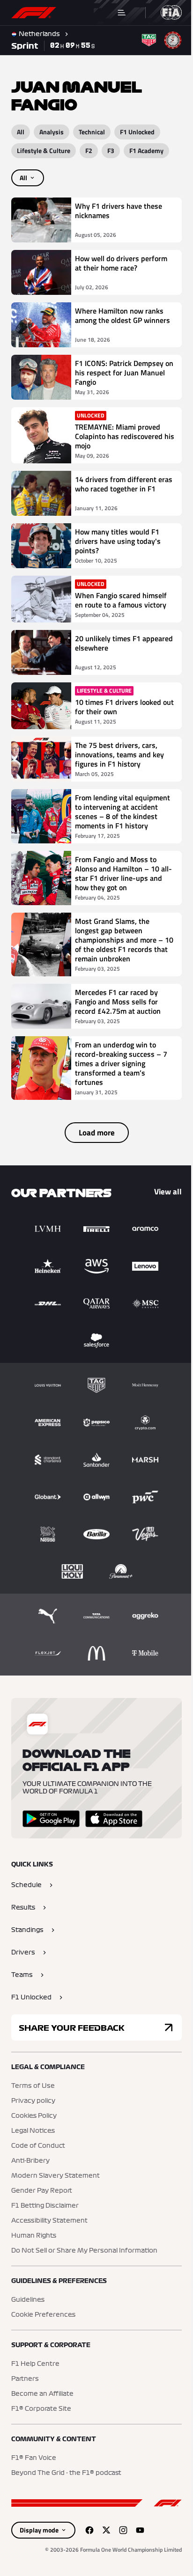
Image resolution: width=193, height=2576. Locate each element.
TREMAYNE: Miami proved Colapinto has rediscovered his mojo (119, 436)
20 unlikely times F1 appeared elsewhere (108, 644)
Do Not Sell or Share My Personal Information (84, 2260)
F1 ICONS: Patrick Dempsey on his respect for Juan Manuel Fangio (119, 373)
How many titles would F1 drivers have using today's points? (118, 541)
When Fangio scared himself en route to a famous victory (121, 600)
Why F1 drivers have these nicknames (119, 211)
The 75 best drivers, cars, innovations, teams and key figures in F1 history (119, 754)
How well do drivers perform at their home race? (121, 263)
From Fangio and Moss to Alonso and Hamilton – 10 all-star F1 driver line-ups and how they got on (117, 883)
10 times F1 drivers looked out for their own (118, 707)
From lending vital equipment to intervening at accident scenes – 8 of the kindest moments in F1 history (120, 816)
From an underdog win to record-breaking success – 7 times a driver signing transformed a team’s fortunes (121, 1073)
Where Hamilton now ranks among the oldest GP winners (119, 320)
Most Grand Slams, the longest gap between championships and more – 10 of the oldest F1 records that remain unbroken (119, 949)
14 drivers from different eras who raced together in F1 (118, 489)
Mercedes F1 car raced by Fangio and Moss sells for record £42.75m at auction (118, 1011)
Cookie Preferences (43, 2324)
